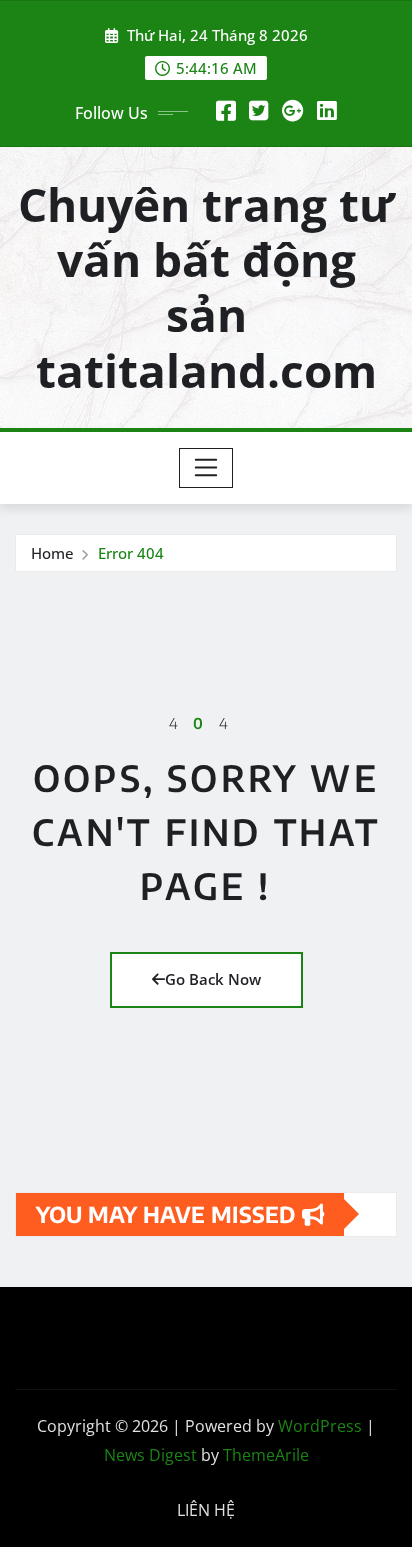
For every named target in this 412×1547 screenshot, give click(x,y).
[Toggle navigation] (206, 468)
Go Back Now (213, 979)
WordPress (320, 1426)
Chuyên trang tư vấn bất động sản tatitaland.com (206, 287)
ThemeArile (266, 1455)
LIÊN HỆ (206, 1510)
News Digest (150, 1455)
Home (52, 553)
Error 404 (131, 553)
